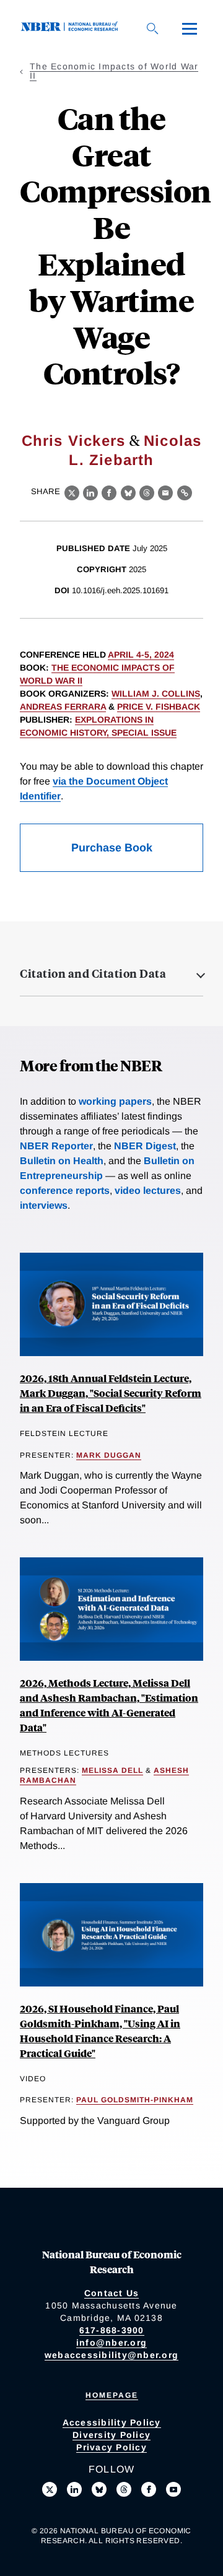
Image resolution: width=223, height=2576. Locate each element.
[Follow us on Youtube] (173, 2489)
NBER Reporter (56, 1146)
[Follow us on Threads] (124, 2489)
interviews (44, 1205)
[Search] (152, 28)
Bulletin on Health (62, 1161)
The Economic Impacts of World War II (114, 71)
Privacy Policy (111, 2447)
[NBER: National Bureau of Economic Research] (72, 28)
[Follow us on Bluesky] (99, 2489)
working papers (115, 1101)
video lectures (148, 1190)
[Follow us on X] (50, 2489)
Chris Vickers (74, 441)
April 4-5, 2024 (141, 655)
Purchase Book (112, 848)
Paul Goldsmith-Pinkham (135, 2100)
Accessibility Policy (112, 2422)
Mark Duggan (109, 1455)
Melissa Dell (112, 1770)
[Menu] (190, 28)
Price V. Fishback (159, 707)
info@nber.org (111, 2343)
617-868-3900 (112, 2330)
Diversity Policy (111, 2435)
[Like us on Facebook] (149, 2489)
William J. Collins (156, 694)
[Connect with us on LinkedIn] (74, 2489)
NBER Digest (145, 1146)
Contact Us (112, 2293)
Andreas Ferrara (63, 707)
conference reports (65, 1190)
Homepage (112, 2395)
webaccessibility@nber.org (111, 2355)
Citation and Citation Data (93, 973)
